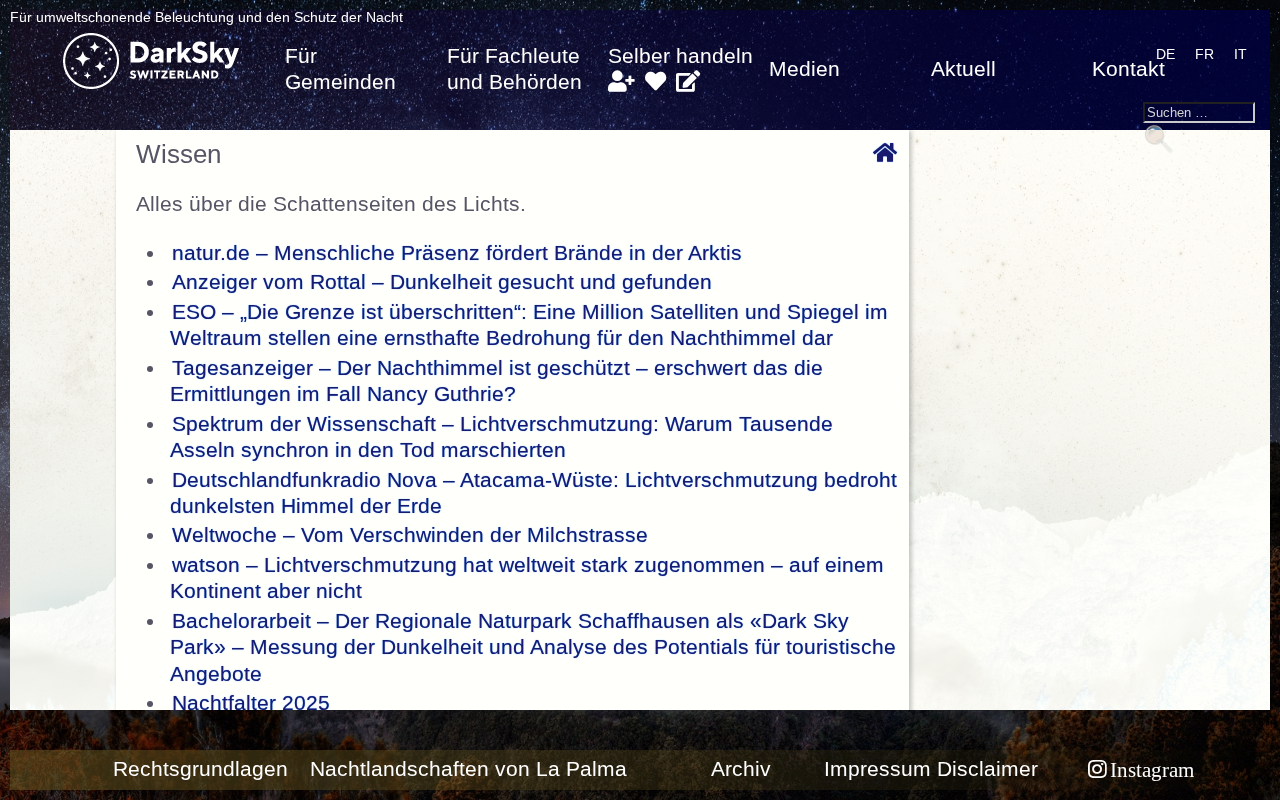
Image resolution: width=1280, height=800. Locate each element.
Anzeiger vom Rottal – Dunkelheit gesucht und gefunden (442, 282)
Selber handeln (680, 56)
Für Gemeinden (340, 69)
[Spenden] (655, 82)
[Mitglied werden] (621, 82)
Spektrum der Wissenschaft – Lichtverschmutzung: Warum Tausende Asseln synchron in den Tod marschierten (501, 437)
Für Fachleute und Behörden (514, 69)
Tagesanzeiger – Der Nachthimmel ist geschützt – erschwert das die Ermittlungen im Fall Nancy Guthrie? (496, 381)
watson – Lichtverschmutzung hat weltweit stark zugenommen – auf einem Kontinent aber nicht (527, 578)
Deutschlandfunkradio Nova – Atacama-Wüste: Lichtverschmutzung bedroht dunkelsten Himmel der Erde (533, 493)
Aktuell (963, 69)
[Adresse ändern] (688, 82)
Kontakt (1128, 69)
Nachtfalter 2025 (251, 703)
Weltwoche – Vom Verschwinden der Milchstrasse (410, 535)
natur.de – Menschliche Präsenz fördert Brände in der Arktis (457, 253)
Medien (804, 69)
